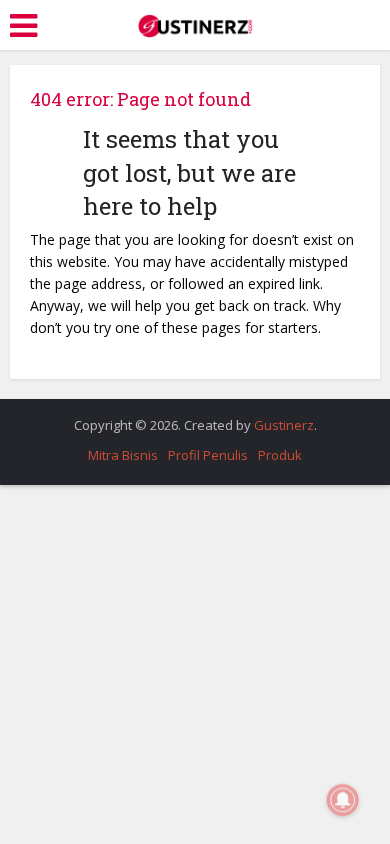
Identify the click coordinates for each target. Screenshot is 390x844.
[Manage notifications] (343, 800)
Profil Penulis (208, 455)
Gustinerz (284, 425)
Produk (280, 455)
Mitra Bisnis (123, 455)
